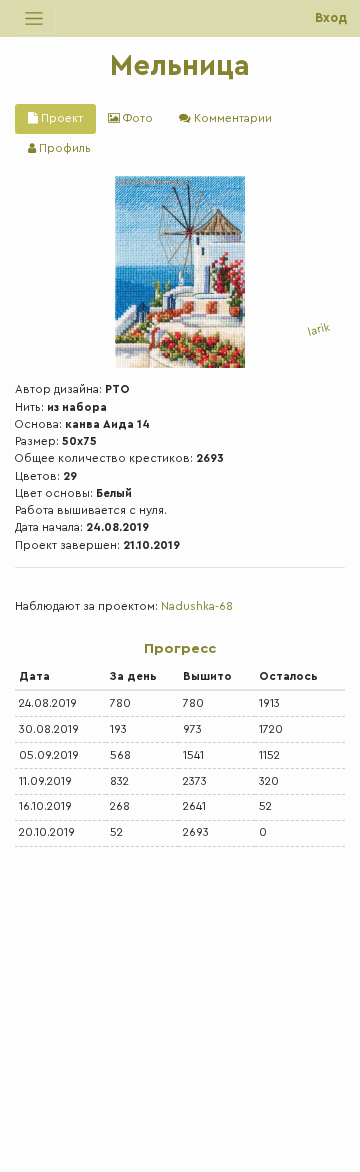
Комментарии (231, 118)
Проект (60, 118)
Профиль (63, 148)
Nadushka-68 (197, 606)
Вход (331, 18)
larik (319, 330)
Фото (136, 118)
